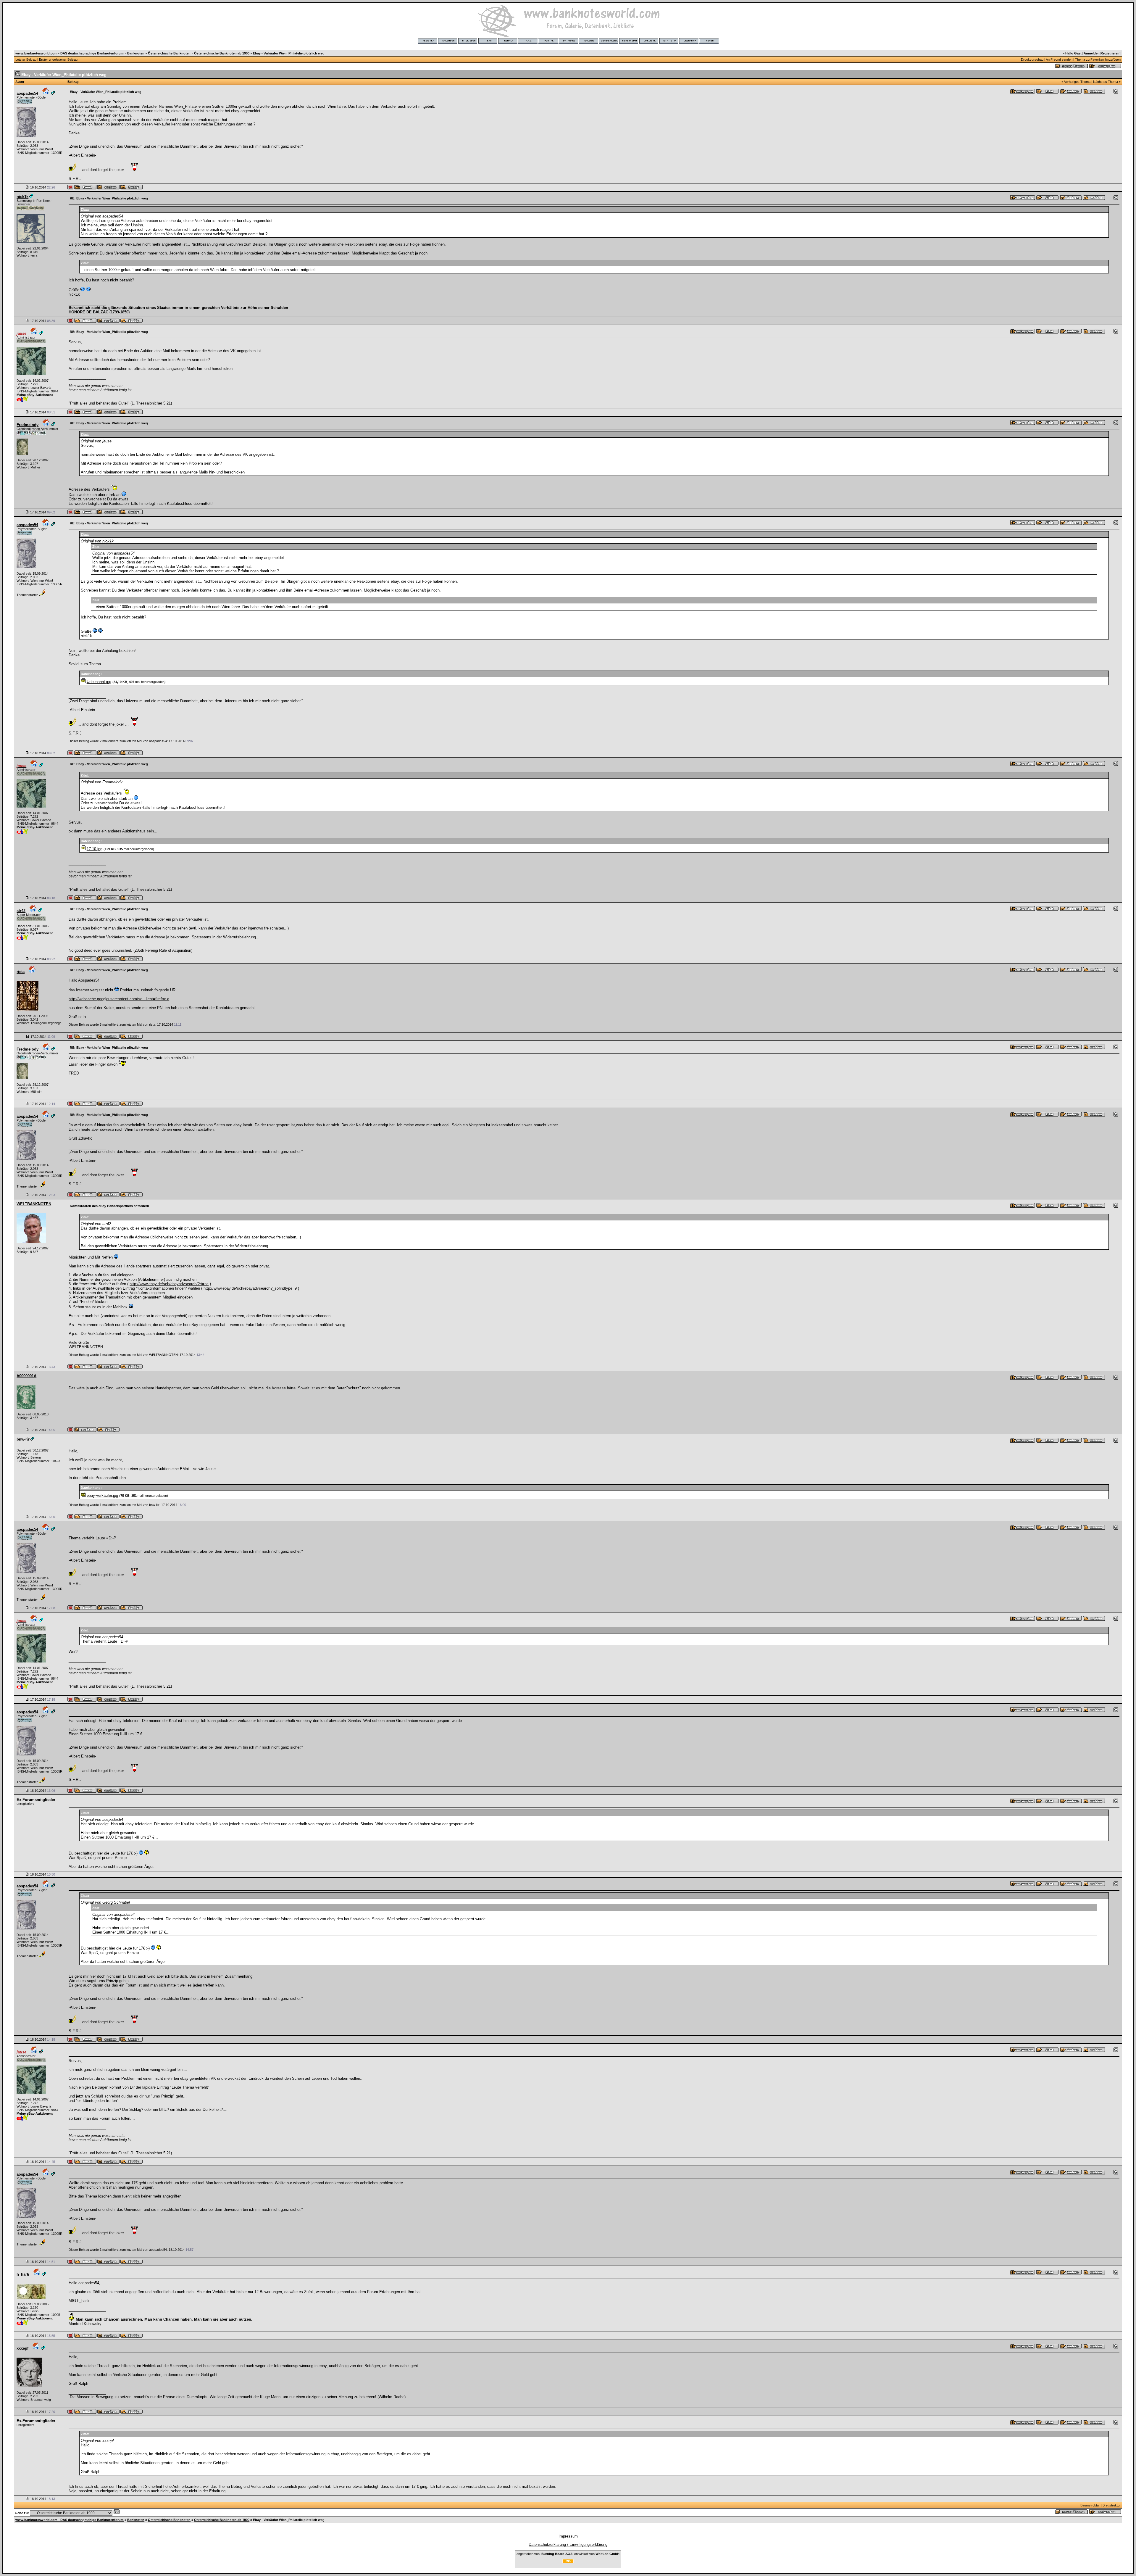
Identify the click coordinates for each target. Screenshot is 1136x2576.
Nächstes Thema (1106, 82)
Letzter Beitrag (26, 59)
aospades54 (27, 93)
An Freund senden (1059, 59)
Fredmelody (28, 425)
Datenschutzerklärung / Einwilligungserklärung (568, 2544)
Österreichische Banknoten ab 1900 (222, 53)
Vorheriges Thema (1077, 82)
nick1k (22, 197)
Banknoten (136, 53)
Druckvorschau (1032, 59)
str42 (21, 911)
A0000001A (26, 1376)
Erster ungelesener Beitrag (58, 59)
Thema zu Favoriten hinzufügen (1098, 59)
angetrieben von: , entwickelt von (568, 2554)
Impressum (568, 2536)
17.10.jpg (95, 849)
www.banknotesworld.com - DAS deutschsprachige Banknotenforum (70, 53)
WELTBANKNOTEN (34, 1204)
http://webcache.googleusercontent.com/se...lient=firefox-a (119, 999)
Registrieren (1110, 53)
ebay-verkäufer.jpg (102, 1495)
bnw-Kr (23, 1439)
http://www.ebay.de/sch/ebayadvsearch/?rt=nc (169, 1284)
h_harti (23, 2274)
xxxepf (22, 2348)
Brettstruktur (1112, 2505)
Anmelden (1092, 53)
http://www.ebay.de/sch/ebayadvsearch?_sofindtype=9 (250, 1288)
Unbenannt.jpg (99, 682)
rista (21, 972)
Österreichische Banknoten (169, 53)
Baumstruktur (1090, 2505)
